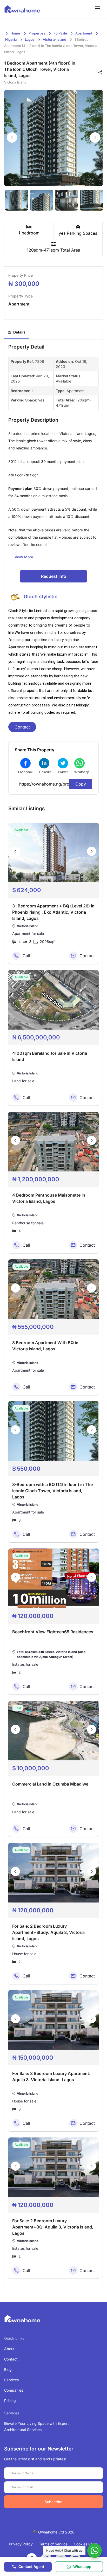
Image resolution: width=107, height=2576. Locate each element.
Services (11, 2380)
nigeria (11, 39)
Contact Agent (31, 2567)
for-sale (60, 33)
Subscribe (53, 2502)
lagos (30, 39)
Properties (37, 33)
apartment (84, 33)
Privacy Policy (21, 2544)
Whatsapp (82, 2567)
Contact (22, 727)
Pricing (10, 2401)
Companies (14, 2390)
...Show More (22, 557)
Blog (8, 2369)
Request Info (54, 576)
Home (15, 33)
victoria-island (55, 39)
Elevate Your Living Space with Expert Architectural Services (36, 2426)
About (9, 2349)
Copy (81, 784)
